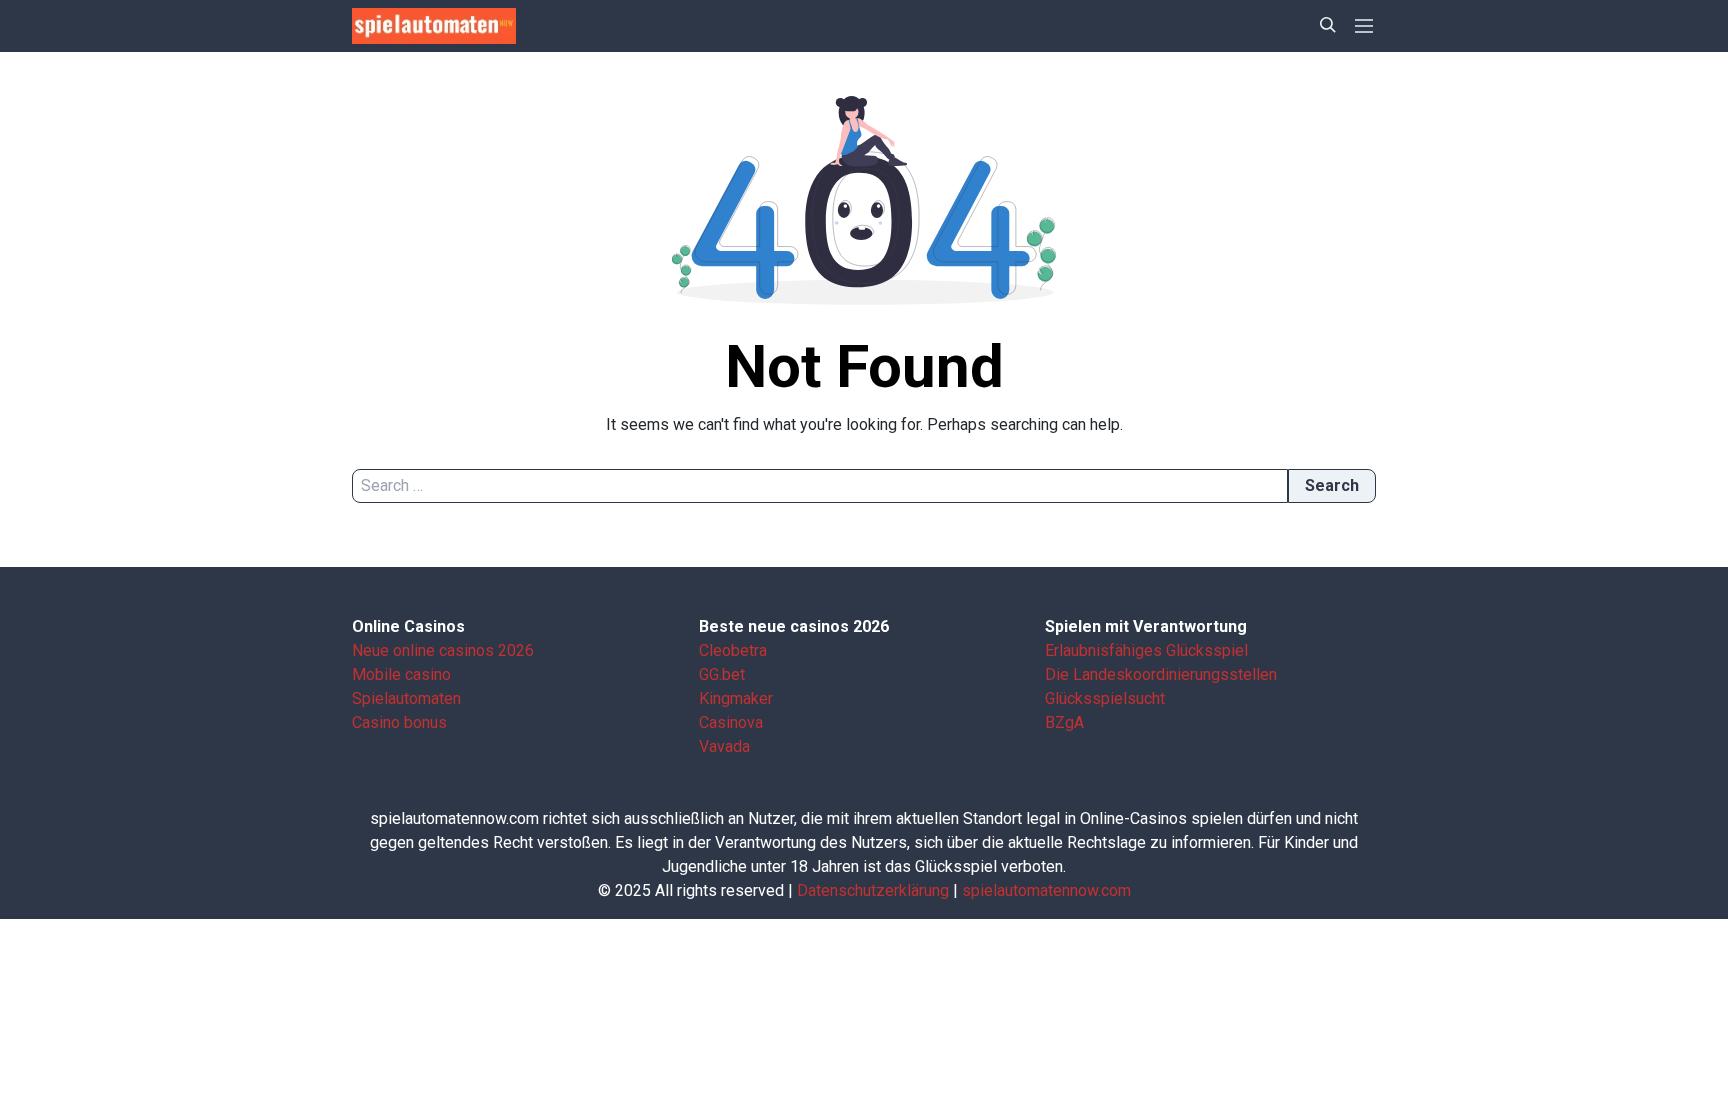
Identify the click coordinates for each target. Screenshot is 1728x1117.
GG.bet (722, 674)
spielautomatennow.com (1046, 890)
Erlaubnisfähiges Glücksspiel (1146, 650)
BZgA (1064, 722)
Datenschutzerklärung (873, 890)
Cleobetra (733, 650)
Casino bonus (399, 722)
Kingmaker (736, 698)
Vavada (724, 746)
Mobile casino (401, 674)
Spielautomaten (406, 698)
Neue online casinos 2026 (443, 650)
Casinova (731, 722)
